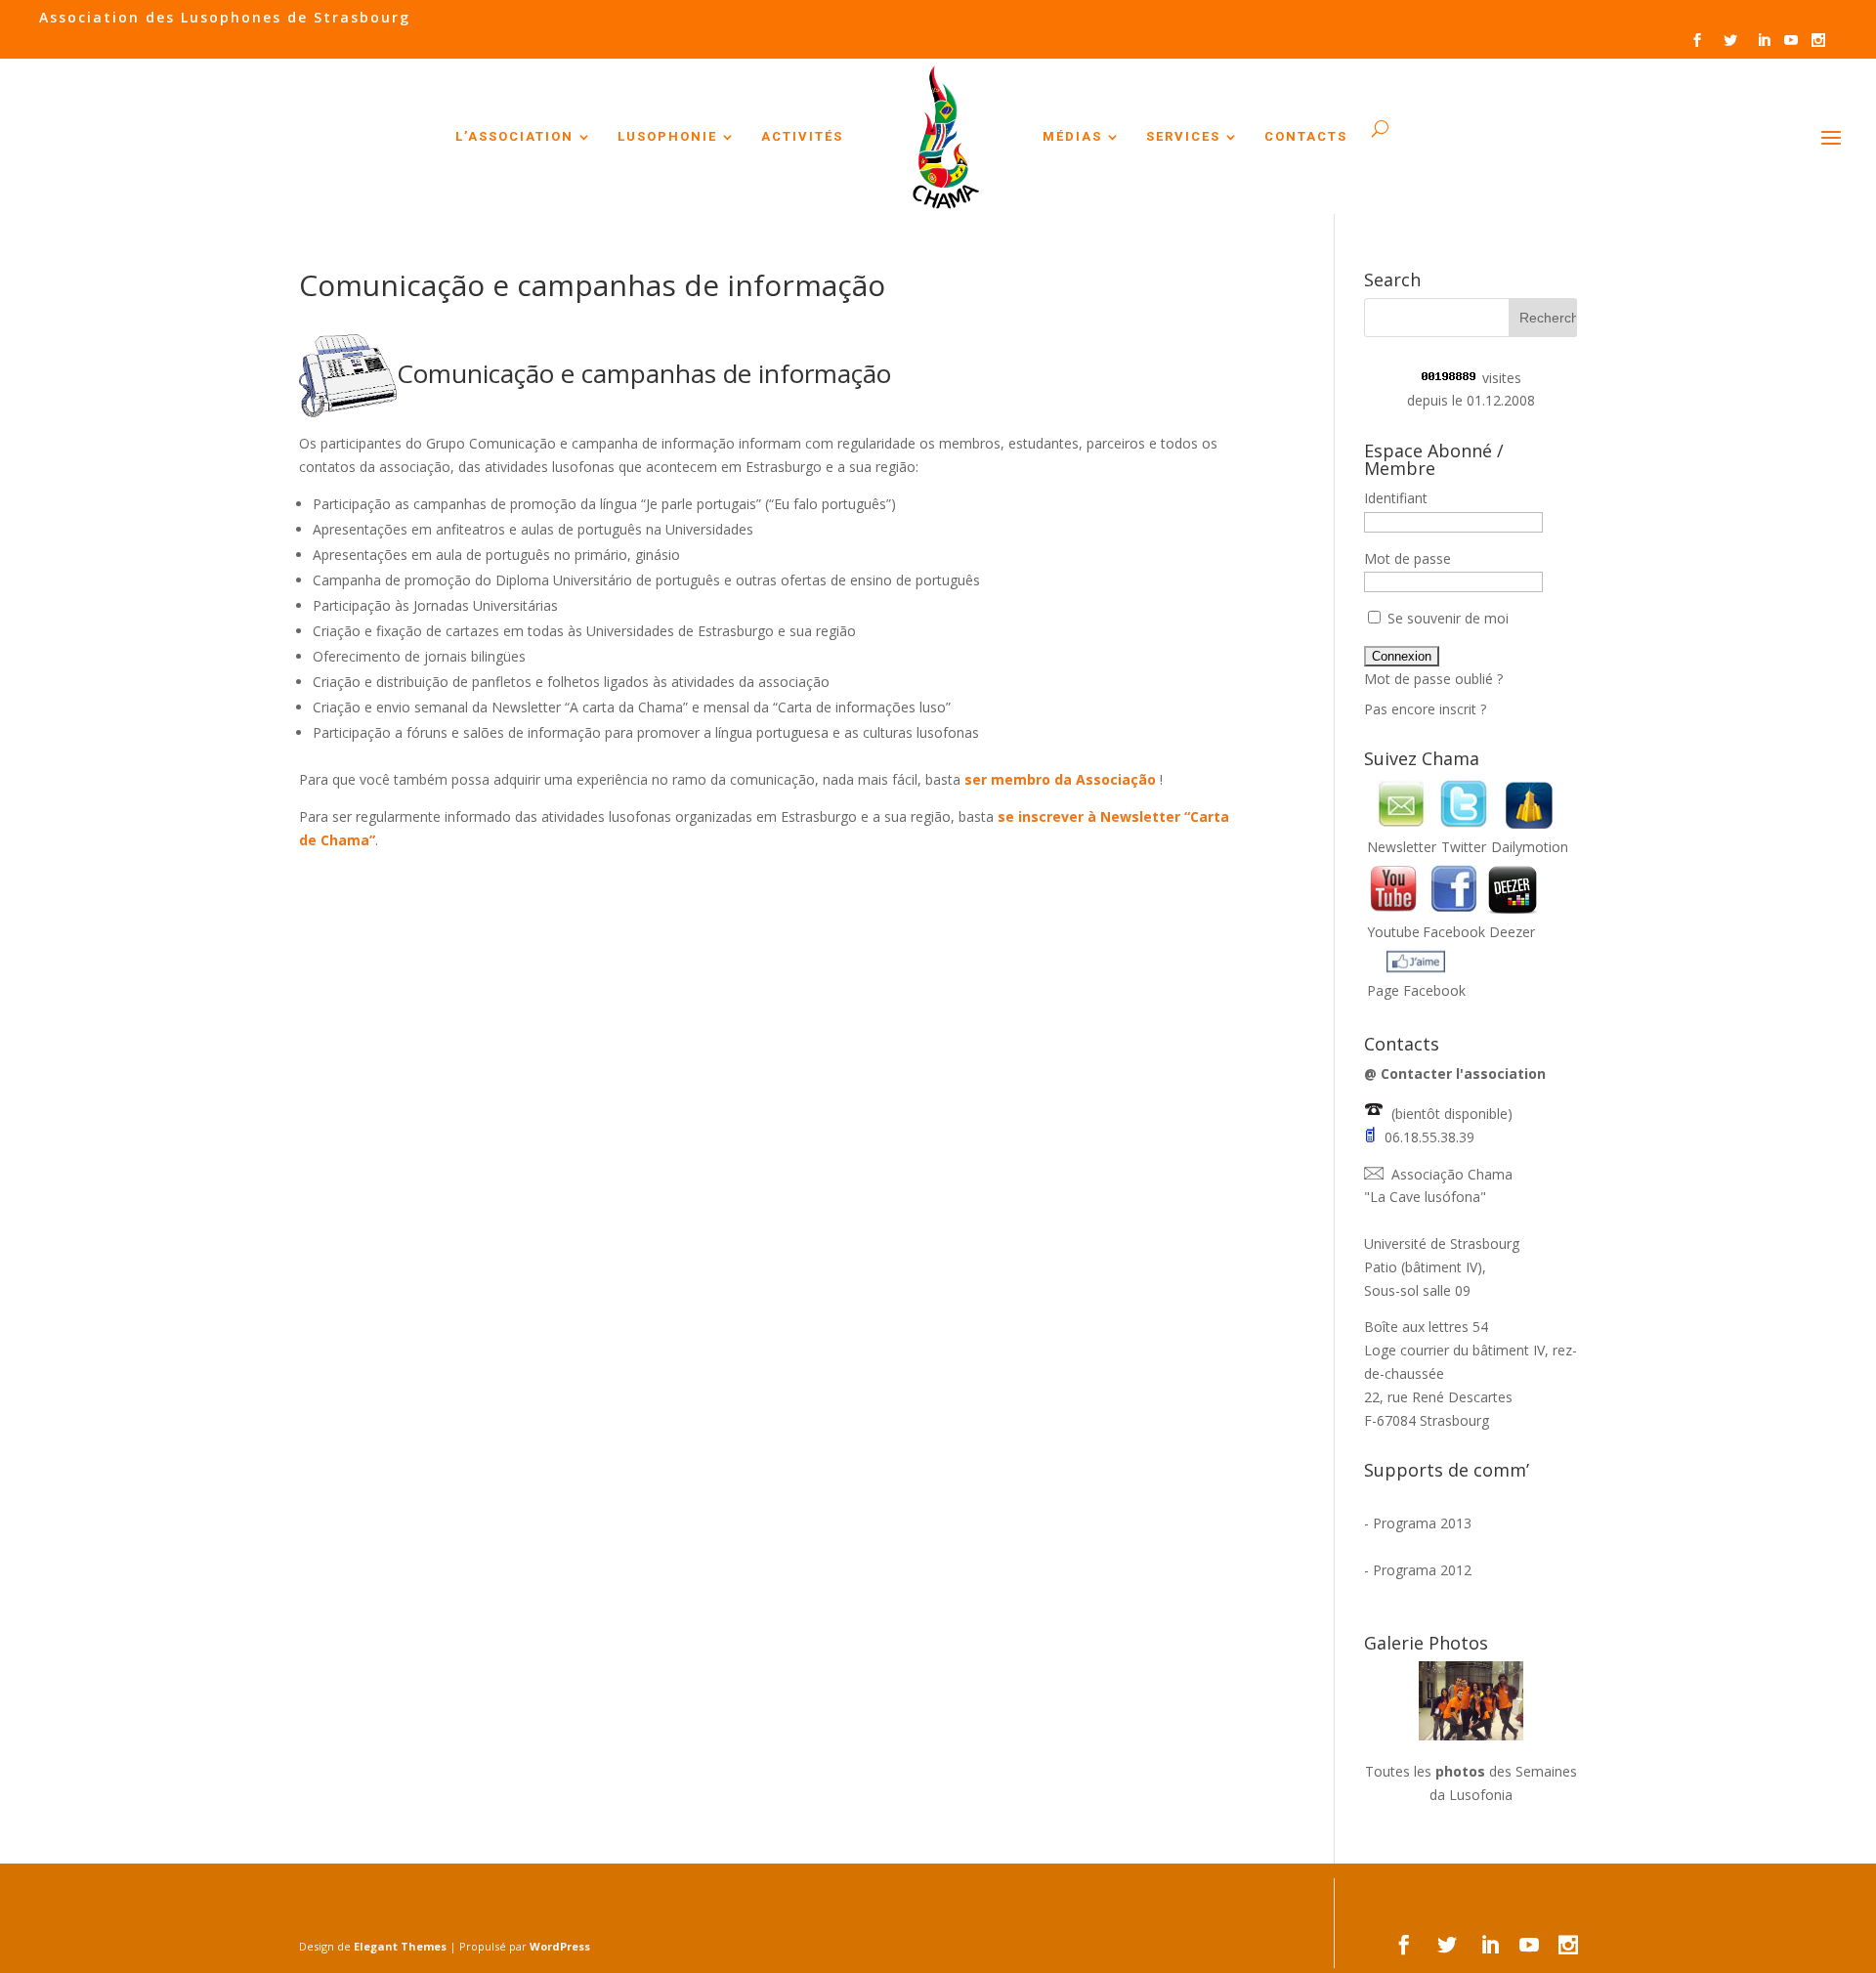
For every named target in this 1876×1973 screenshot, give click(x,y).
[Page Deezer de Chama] (1513, 908)
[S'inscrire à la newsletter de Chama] (1401, 823)
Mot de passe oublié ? (1433, 679)
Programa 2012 (1422, 1570)
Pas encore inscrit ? (1425, 709)
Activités (802, 137)
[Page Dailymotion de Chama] (1529, 823)
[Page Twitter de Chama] (1464, 823)
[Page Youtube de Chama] (1393, 908)
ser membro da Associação (1062, 779)
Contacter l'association (1463, 1073)
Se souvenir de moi (1446, 618)
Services (1183, 137)
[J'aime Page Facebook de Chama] (1416, 968)
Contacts (1306, 137)
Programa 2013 (1422, 1523)
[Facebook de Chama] (1454, 908)
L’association (514, 137)
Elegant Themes (400, 1946)
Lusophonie (667, 137)
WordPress (560, 1946)
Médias (1072, 137)
